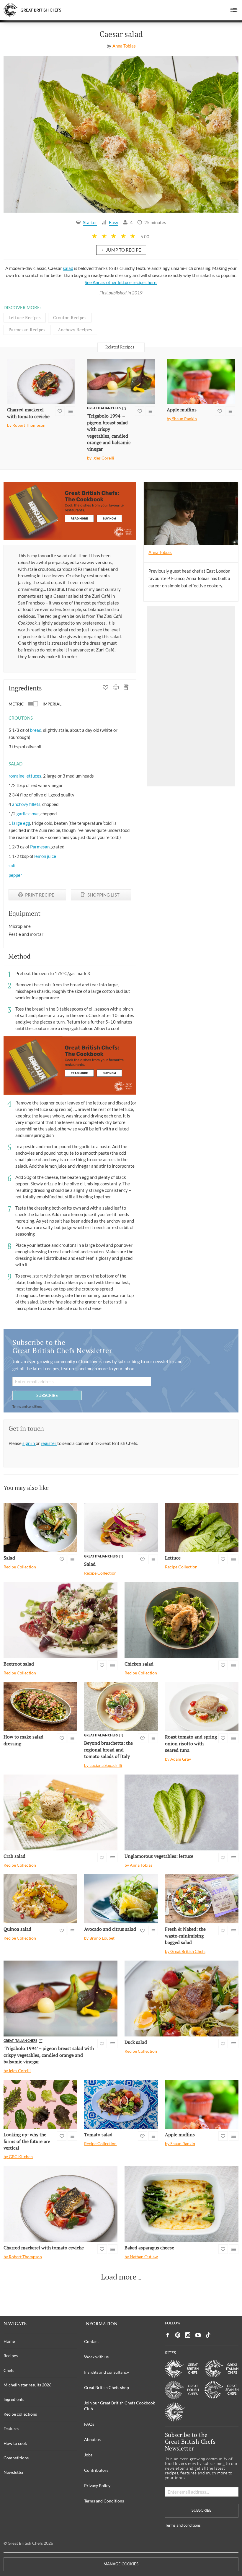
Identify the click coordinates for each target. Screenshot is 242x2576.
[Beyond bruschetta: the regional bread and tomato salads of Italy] (121, 1707)
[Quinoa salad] (40, 1899)
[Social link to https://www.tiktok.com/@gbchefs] (208, 2335)
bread (36, 730)
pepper (15, 875)
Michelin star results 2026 (27, 2385)
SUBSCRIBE (47, 1395)
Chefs (9, 2370)
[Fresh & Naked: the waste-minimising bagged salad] (202, 1899)
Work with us (96, 2357)
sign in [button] (29, 1443)
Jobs (88, 2455)
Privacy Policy (97, 2485)
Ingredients (14, 2399)
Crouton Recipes (70, 317)
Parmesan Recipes (27, 330)
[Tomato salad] (121, 2104)
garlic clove (28, 814)
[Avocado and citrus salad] (121, 1899)
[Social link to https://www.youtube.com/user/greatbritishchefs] (198, 2335)
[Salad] (40, 1528)
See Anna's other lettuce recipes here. (121, 282)
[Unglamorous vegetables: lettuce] (181, 1812)
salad (68, 268)
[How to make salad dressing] (40, 1707)
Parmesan (40, 847)
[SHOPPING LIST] (126, 688)
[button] (234, 10)
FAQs (89, 2424)
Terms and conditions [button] (27, 1406)
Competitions (16, 2458)
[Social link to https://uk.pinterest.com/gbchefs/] (178, 2335)
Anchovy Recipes (75, 330)
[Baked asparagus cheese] (181, 2204)
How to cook (15, 2443)
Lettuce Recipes (25, 317)
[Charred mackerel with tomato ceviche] (41, 382)
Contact (91, 2341)
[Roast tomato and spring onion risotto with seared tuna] (202, 1707)
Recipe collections (20, 2414)
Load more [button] (119, 2277)
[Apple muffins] (201, 382)
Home (9, 2341)
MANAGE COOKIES (121, 2564)
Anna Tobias (124, 46)
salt (12, 866)
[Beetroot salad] (60, 1620)
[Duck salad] (181, 1999)
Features (11, 2428)
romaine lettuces (25, 776)
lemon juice (45, 856)
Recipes (11, 2356)
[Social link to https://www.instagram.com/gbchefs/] (188, 2335)
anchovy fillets (26, 804)
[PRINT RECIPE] (116, 688)
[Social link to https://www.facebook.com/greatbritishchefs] (168, 2335)
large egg (21, 823)
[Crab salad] (60, 1812)
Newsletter (14, 2472)
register (49, 1443)
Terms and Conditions (104, 2501)
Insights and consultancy (107, 2372)
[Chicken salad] (181, 1620)
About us (92, 2439)
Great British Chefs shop (107, 2387)
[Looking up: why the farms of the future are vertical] (40, 2104)
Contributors (96, 2470)
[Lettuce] (202, 1528)
